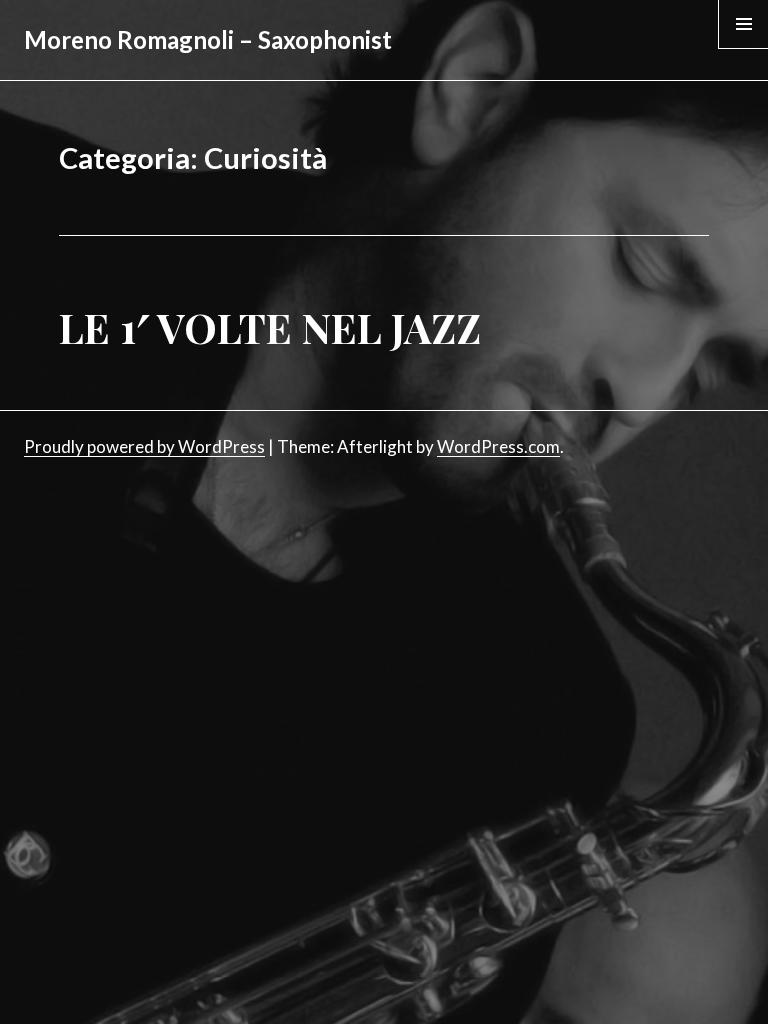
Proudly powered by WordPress (144, 446)
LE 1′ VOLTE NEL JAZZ (270, 327)
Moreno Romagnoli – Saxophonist (208, 39)
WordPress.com (498, 446)
